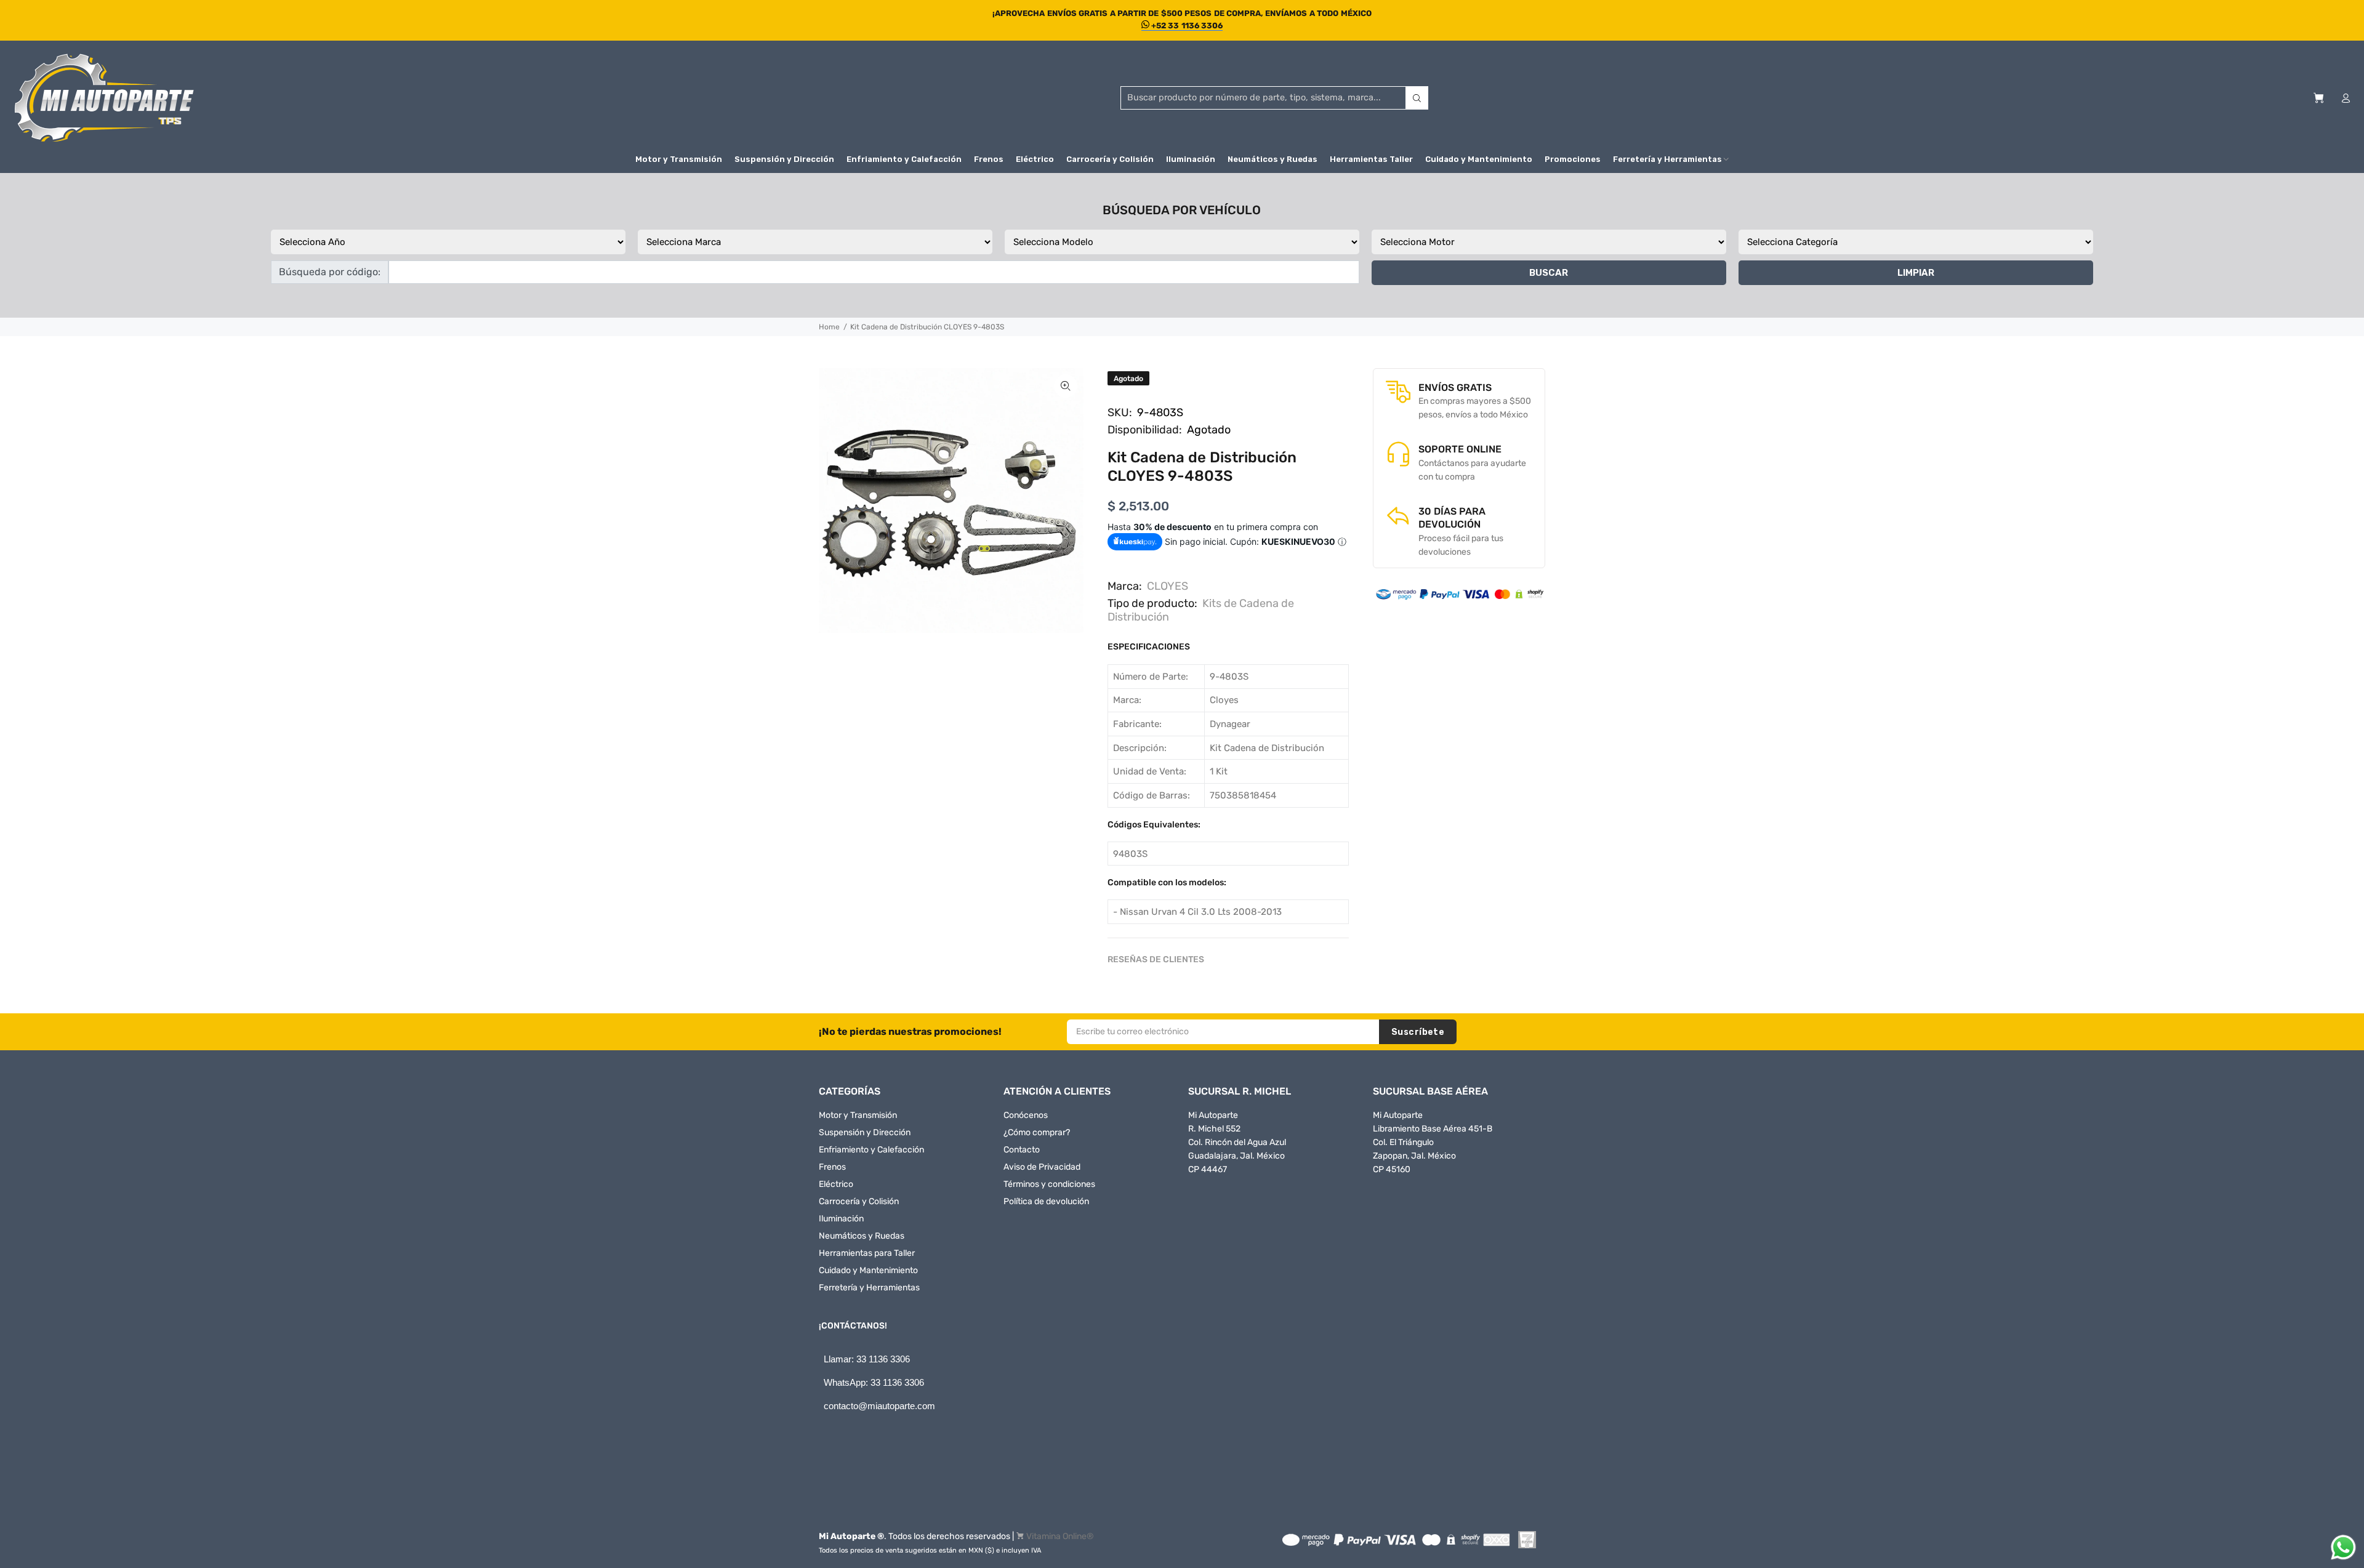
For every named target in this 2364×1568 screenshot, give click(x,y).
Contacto (1022, 1150)
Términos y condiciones (1049, 1184)
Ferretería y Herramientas (869, 1288)
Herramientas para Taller (867, 1253)
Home (829, 327)
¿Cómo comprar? (1037, 1132)
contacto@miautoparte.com (879, 1406)
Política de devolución (1046, 1201)
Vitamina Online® (1060, 1536)
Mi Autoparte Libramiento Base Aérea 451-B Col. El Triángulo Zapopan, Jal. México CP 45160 (1433, 1142)
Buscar (1549, 273)
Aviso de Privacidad (1042, 1167)
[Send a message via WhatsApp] (2343, 1547)
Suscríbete (1418, 1032)
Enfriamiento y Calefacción (871, 1150)
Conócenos (1026, 1115)
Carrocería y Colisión (859, 1201)
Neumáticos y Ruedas (862, 1236)
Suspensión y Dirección (865, 1132)
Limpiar (1916, 273)
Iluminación (841, 1219)
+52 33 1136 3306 (1186, 26)
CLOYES (1168, 586)
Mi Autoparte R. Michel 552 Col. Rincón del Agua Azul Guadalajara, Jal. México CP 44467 (1237, 1142)
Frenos (832, 1167)
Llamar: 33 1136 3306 (867, 1359)
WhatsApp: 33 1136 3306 (874, 1382)
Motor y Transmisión (858, 1115)
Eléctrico (836, 1184)
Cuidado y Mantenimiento (868, 1270)
